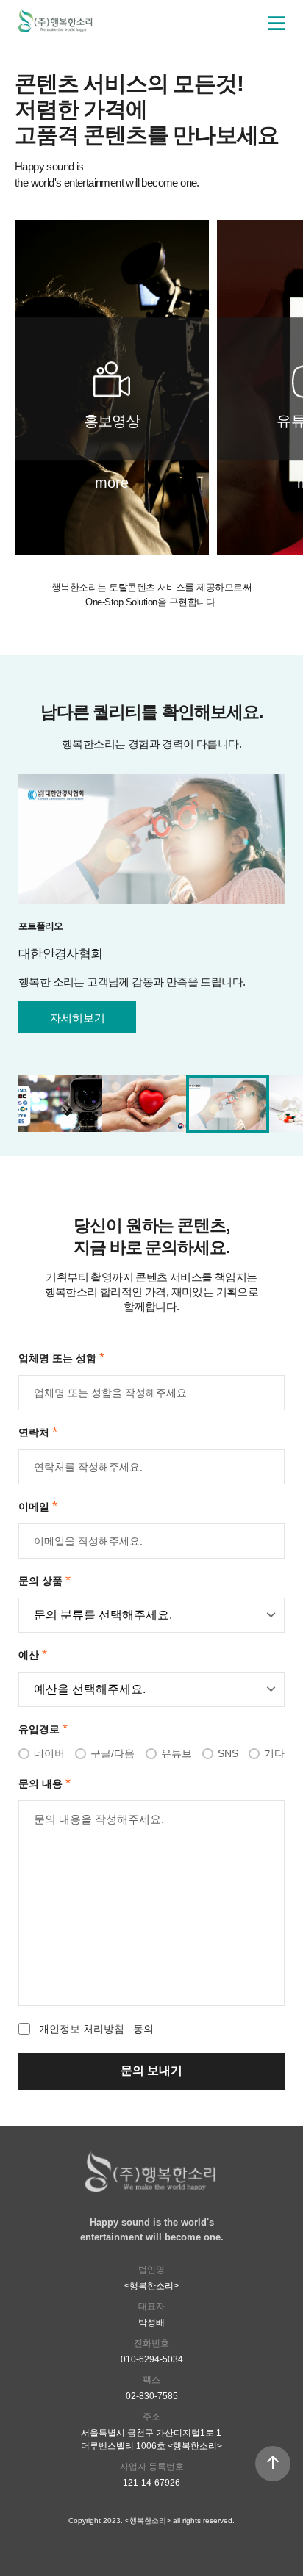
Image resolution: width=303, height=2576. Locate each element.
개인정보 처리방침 (82, 2029)
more (112, 483)
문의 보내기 (151, 2070)
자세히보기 (78, 1018)
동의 (96, 2029)
